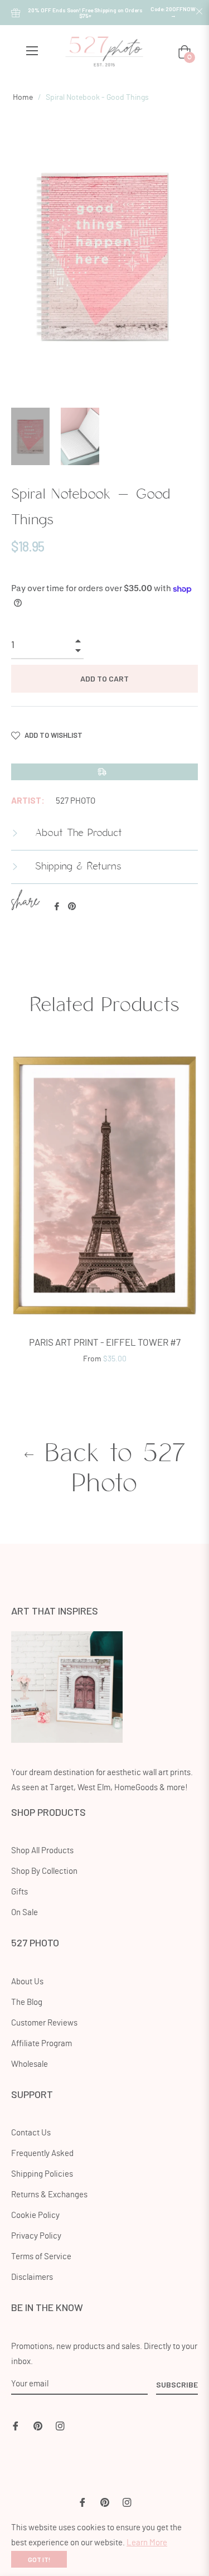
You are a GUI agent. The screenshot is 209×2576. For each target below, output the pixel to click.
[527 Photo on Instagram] (60, 2425)
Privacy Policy (36, 2236)
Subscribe (177, 2384)
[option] (104, 1211)
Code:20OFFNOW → (173, 12)
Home (23, 98)
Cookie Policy (35, 2215)
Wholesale (30, 2064)
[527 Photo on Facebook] (16, 2425)
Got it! (39, 2559)
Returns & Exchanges (49, 2195)
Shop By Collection (44, 1871)
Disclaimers (32, 2277)
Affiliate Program (42, 2044)
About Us (27, 1982)
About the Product (77, 833)
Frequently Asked (42, 2154)
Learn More (147, 2543)
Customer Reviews (44, 2023)
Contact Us (31, 2133)
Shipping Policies (42, 2174)
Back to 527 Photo (111, 1469)
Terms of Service (41, 2257)
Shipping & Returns (76, 867)
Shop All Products (42, 1851)
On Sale (25, 1913)
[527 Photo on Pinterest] (38, 2425)
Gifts (20, 1892)
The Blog (27, 2002)
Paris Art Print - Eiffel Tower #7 (105, 1343)
